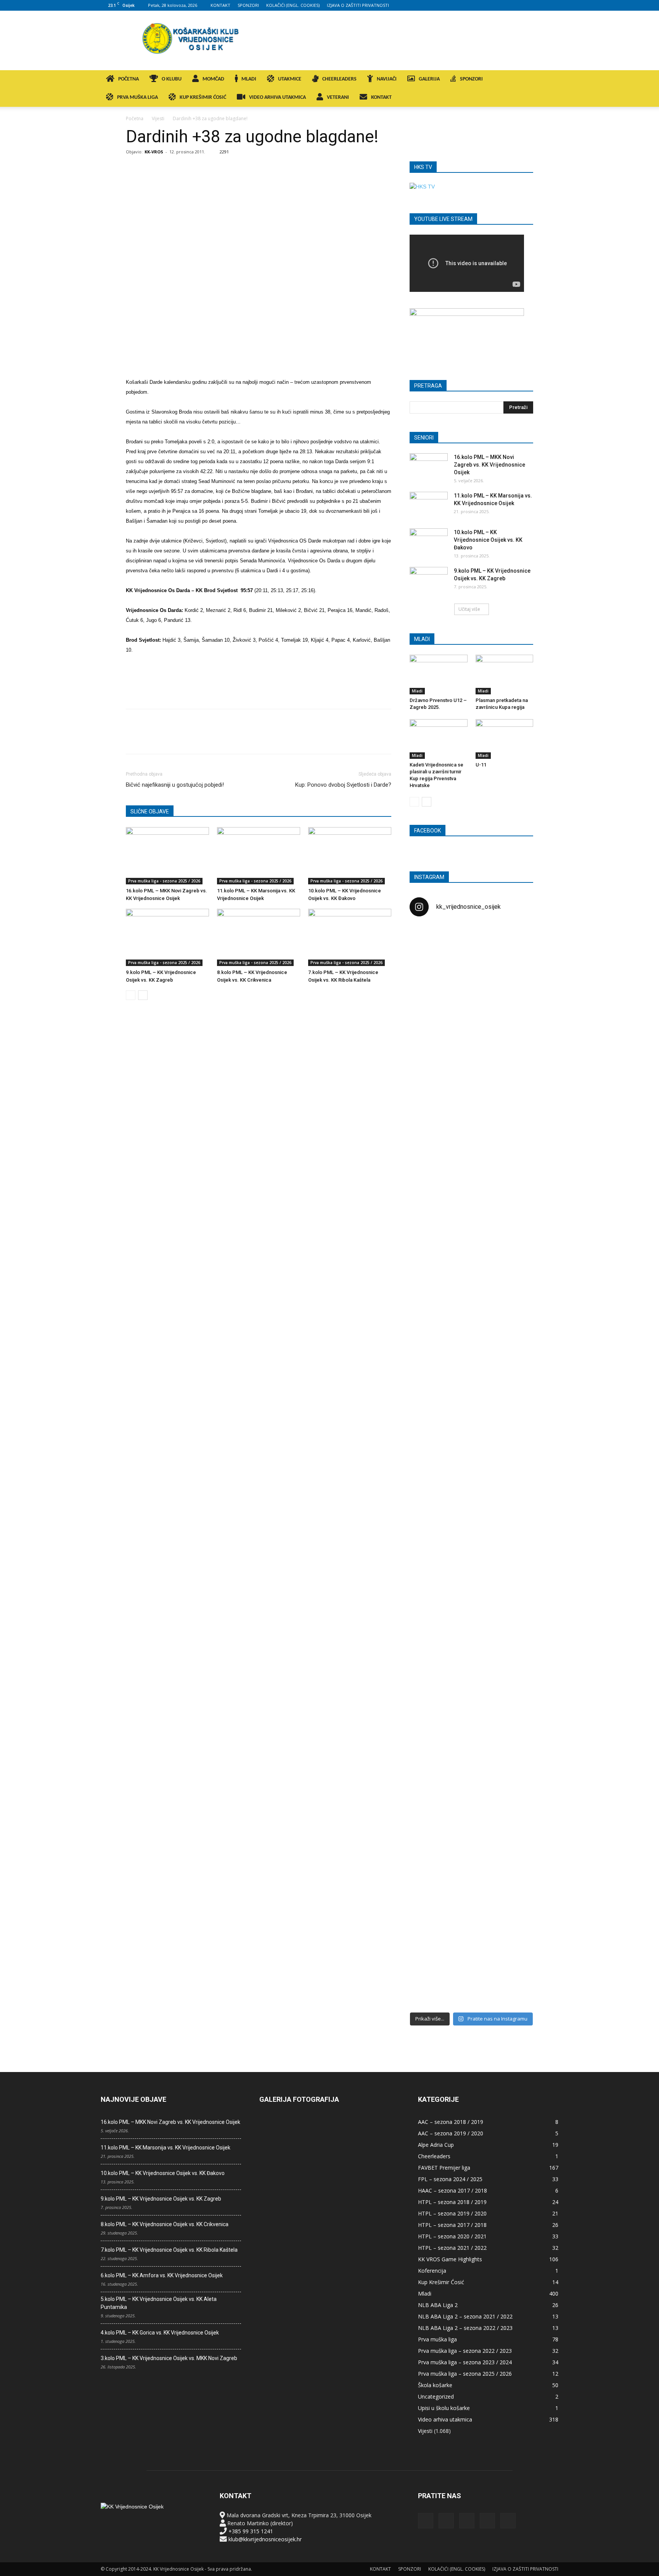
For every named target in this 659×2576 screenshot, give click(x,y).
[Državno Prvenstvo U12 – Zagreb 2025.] (439, 675)
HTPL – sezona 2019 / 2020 (452, 2213)
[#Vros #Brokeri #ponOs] (471, 1212)
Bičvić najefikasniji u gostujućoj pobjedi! (175, 785)
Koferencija (432, 2271)
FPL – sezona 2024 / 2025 (450, 2179)
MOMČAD (213, 79)
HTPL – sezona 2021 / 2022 (452, 2248)
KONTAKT (220, 5)
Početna (135, 118)
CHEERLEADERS (339, 79)
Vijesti (158, 118)
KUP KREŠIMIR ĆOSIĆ (203, 97)
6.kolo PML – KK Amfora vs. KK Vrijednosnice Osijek (162, 2275)
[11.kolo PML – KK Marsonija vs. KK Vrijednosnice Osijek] (259, 856)
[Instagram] (515, 5)
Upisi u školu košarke (444, 2408)
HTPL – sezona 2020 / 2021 (452, 2236)
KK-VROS (154, 152)
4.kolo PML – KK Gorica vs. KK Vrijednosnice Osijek (160, 2333)
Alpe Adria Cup (436, 2145)
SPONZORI (248, 5)
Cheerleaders (434, 2156)
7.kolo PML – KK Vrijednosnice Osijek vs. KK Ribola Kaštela (169, 2250)
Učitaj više (469, 609)
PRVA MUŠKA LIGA (137, 97)
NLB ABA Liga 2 (438, 2305)
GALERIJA (429, 79)
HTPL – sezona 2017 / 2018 (452, 2225)
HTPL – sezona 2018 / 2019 (452, 2202)
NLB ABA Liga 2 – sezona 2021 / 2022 (465, 2316)
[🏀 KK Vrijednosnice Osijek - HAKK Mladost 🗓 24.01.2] (471, 970)
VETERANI (338, 97)
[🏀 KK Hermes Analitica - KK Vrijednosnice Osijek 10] (429, 1942)
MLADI (249, 79)
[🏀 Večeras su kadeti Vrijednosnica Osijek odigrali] (513, 1695)
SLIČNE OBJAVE (150, 811)
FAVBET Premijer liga (444, 2168)
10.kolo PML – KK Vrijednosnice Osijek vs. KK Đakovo (488, 540)
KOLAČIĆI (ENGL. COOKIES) (293, 5)
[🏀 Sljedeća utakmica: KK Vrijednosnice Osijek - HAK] (429, 1248)
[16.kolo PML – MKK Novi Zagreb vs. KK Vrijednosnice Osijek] (167, 856)
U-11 (481, 765)
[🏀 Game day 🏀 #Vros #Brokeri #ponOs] (513, 942)
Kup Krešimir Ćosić (441, 2282)
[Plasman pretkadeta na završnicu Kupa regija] (505, 675)
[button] (549, 80)
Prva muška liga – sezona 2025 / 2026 (465, 2374)
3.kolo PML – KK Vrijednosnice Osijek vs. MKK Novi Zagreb (169, 2358)
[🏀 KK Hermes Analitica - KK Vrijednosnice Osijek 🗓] (471, 1954)
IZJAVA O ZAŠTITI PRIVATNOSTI (358, 5)
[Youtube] (553, 5)
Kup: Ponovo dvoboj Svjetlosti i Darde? (343, 785)
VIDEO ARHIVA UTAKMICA (277, 97)
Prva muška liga (437, 2339)
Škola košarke (435, 2385)
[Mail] (527, 5)
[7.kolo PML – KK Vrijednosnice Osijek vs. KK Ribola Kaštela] (350, 937)
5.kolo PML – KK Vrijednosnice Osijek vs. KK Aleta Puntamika (159, 2303)
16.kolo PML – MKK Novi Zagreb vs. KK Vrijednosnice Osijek (489, 465)
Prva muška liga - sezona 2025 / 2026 (164, 881)
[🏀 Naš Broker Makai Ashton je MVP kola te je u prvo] (429, 1615)
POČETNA (129, 79)
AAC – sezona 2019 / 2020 (451, 2133)
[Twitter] (540, 5)
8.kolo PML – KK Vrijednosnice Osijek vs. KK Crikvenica (165, 2224)
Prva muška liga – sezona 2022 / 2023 (465, 2351)
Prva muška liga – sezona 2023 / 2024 (465, 2362)
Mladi (417, 691)
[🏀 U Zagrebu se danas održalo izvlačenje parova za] (513, 1344)
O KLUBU (172, 79)
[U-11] (505, 739)
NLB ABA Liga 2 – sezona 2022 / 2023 (465, 2328)
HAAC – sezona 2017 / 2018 (452, 2190)
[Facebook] (502, 5)
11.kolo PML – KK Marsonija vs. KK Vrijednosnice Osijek (166, 2148)
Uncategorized (436, 2396)
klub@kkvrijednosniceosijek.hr (265, 2539)
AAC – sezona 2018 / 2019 (451, 2122)
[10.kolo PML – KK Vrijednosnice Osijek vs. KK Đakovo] (350, 856)
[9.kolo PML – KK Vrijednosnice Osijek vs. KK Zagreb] (167, 937)
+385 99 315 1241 (251, 2531)
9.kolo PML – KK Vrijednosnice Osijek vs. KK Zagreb (161, 2199)
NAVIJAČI (387, 79)
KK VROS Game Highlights (450, 2259)
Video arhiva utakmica (445, 2419)
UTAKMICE (290, 79)
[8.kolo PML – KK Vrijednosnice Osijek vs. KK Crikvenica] (259, 937)
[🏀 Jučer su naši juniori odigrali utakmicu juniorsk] (429, 1062)
